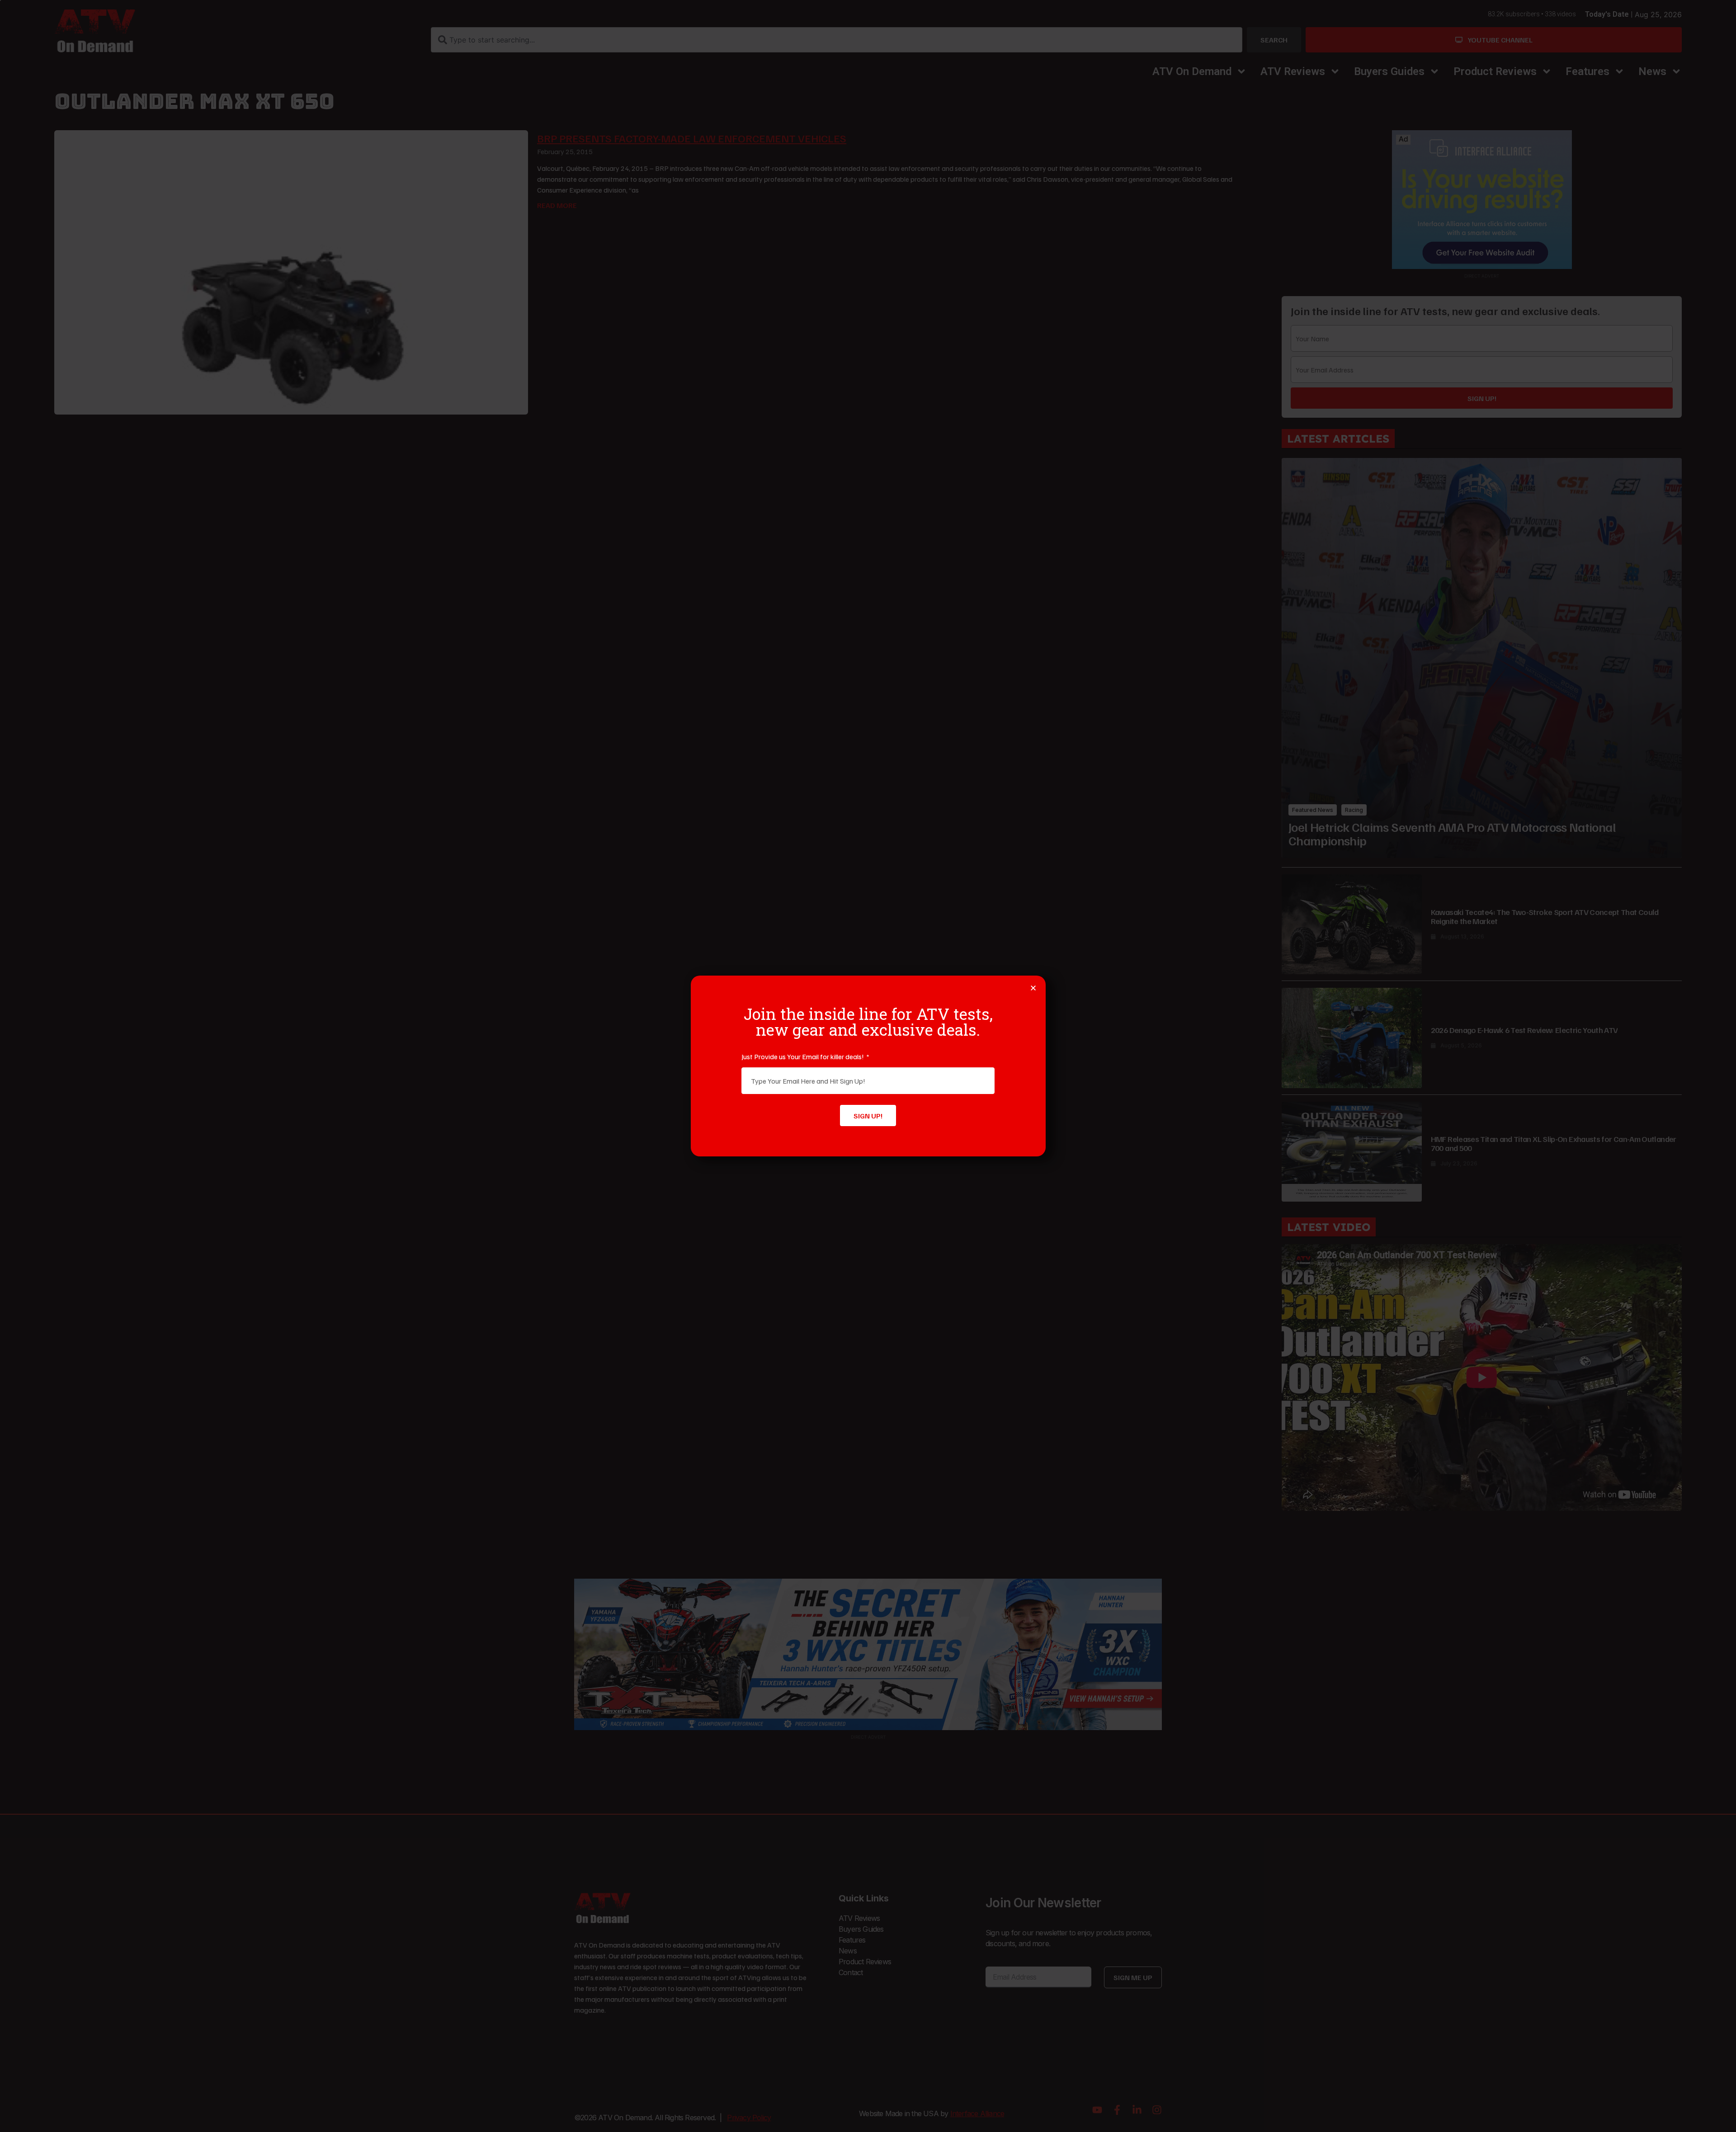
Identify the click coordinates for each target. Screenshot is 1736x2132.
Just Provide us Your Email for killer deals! (803, 1057)
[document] (868, 1066)
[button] (1033, 988)
